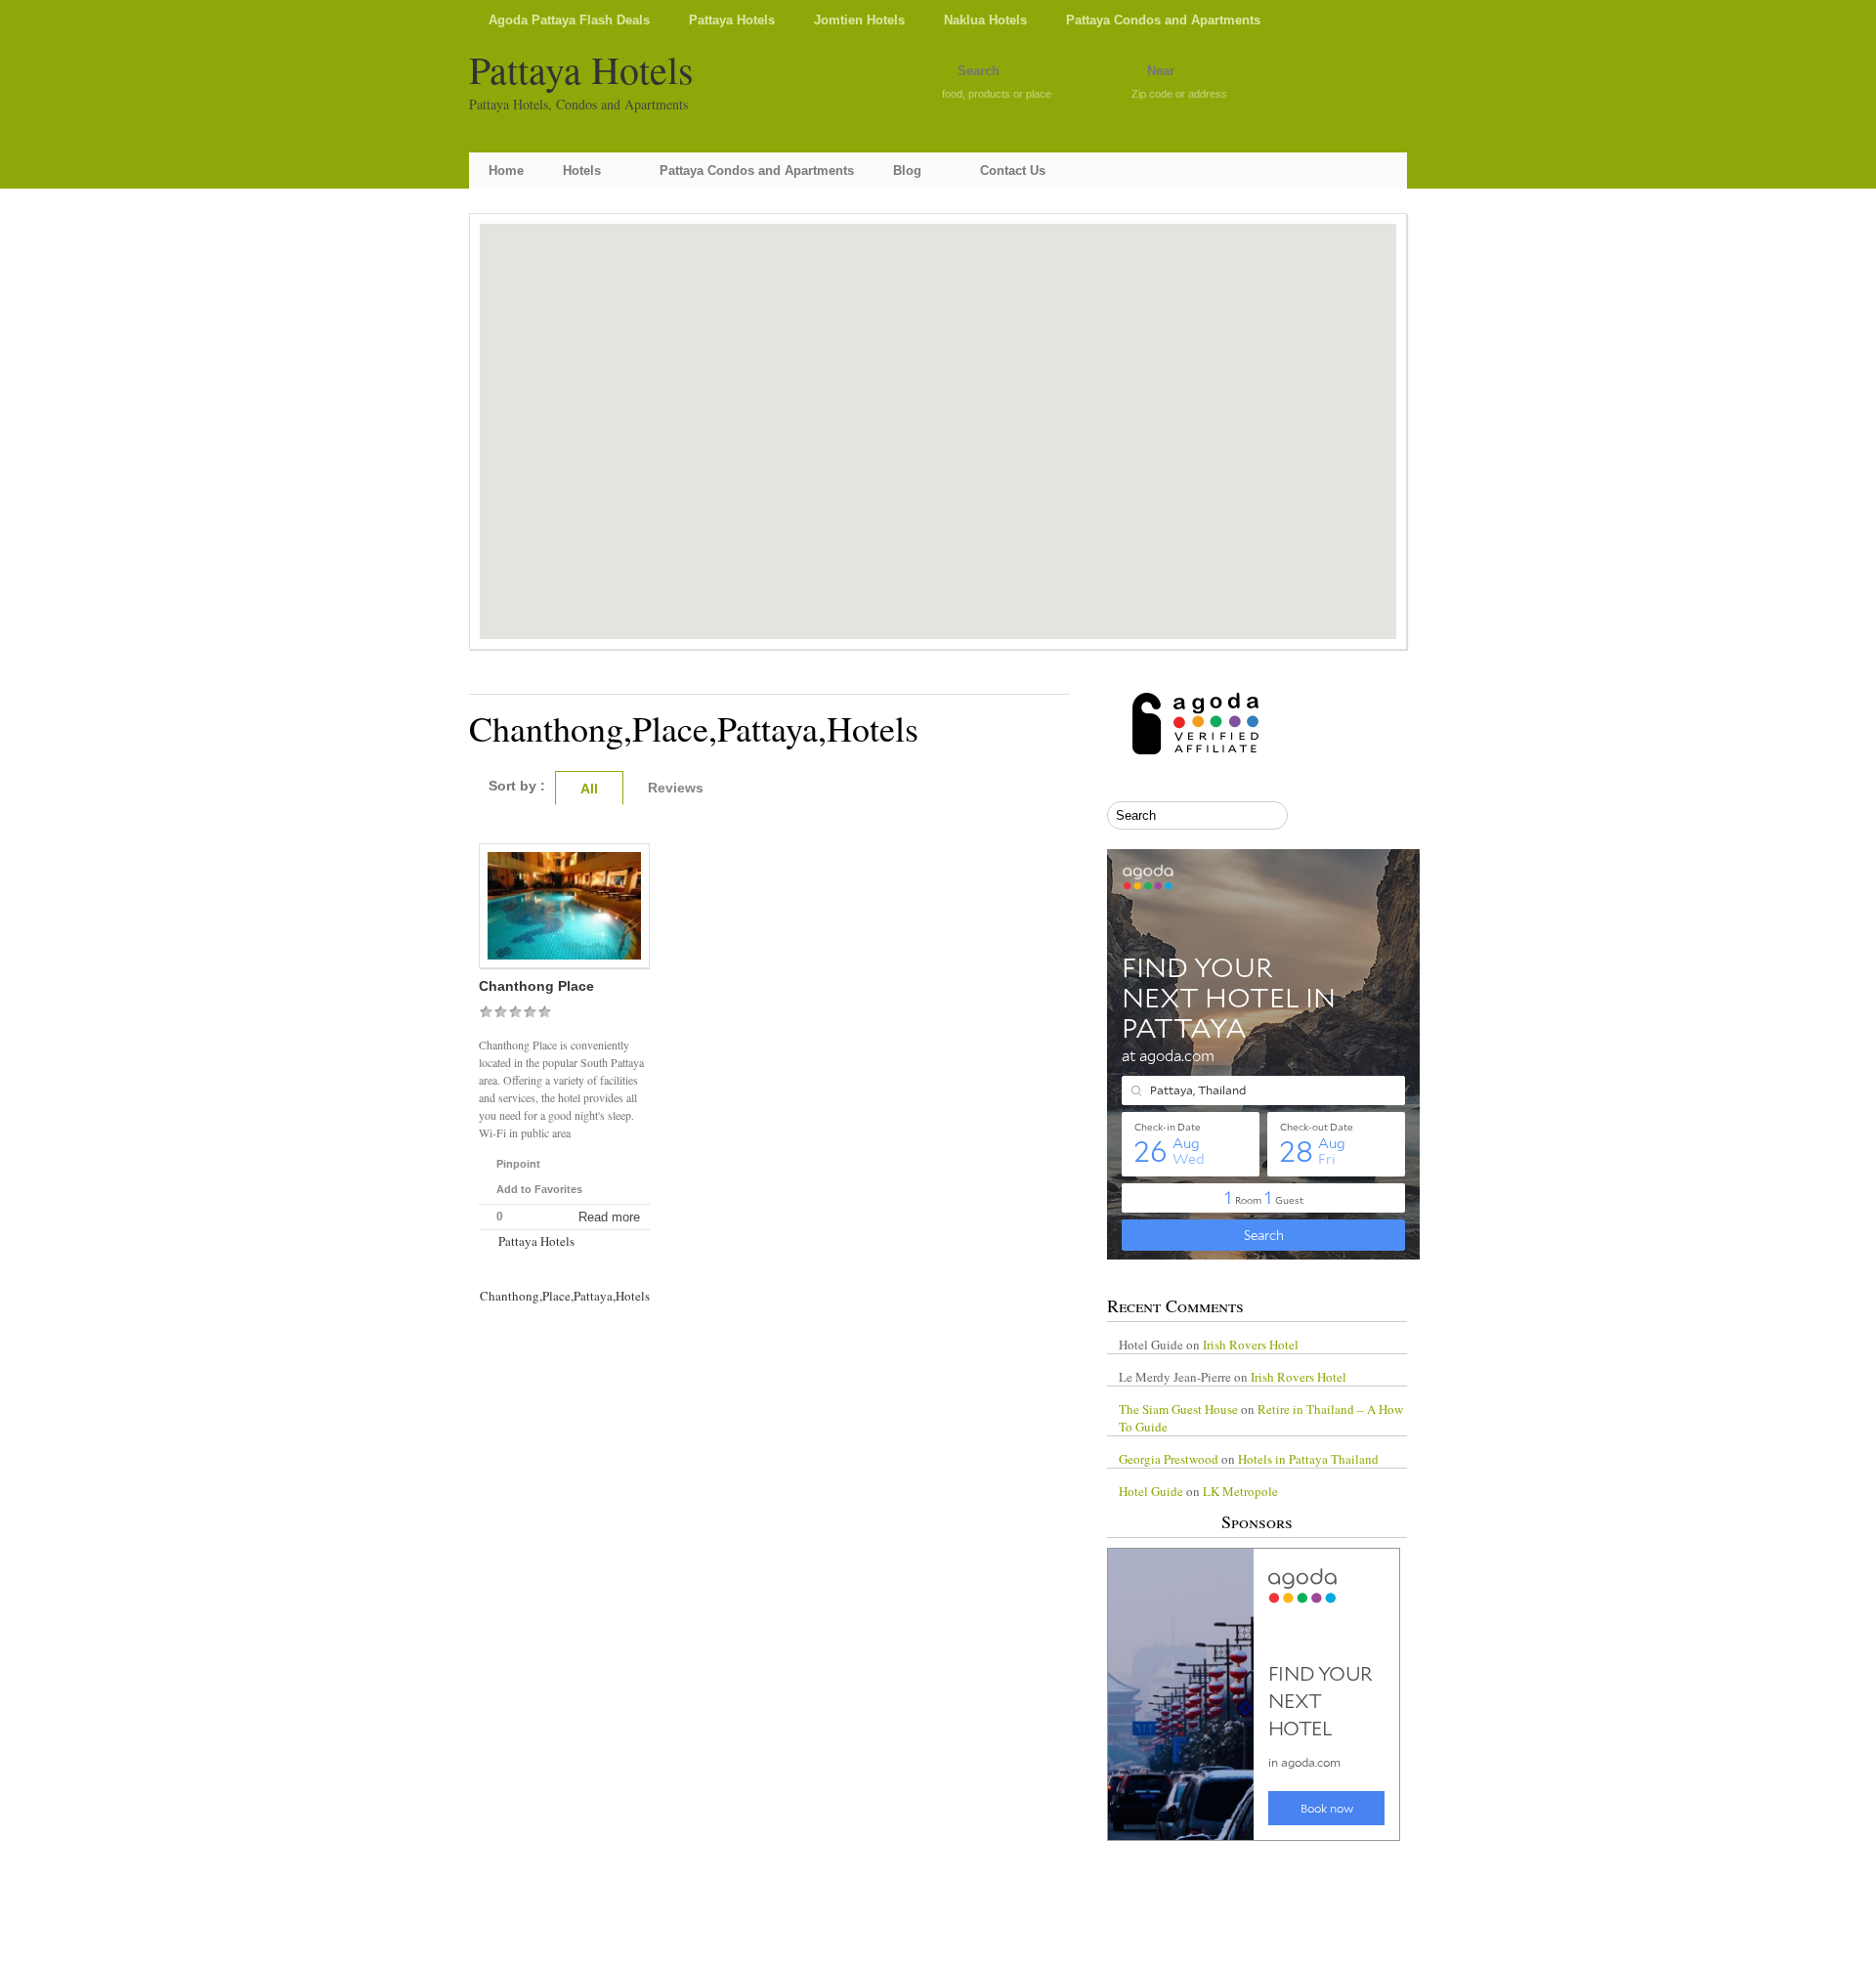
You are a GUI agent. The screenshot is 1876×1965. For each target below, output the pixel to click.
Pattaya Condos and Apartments (1163, 20)
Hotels (582, 171)
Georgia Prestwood (1169, 1459)
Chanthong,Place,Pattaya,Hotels (565, 1296)
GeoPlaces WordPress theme (938, 1947)
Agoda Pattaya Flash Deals (569, 20)
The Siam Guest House (1178, 1409)
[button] (938, 416)
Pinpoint (518, 1164)
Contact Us (1013, 171)
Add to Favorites (539, 1189)
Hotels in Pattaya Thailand (1308, 1459)
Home (506, 171)
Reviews (676, 788)
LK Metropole (1240, 1491)
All (589, 789)
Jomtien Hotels (859, 20)
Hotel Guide (1151, 1491)
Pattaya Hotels (732, 20)
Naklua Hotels (985, 20)
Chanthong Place (536, 986)
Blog (907, 171)
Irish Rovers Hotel (1251, 1345)
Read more (609, 1217)
